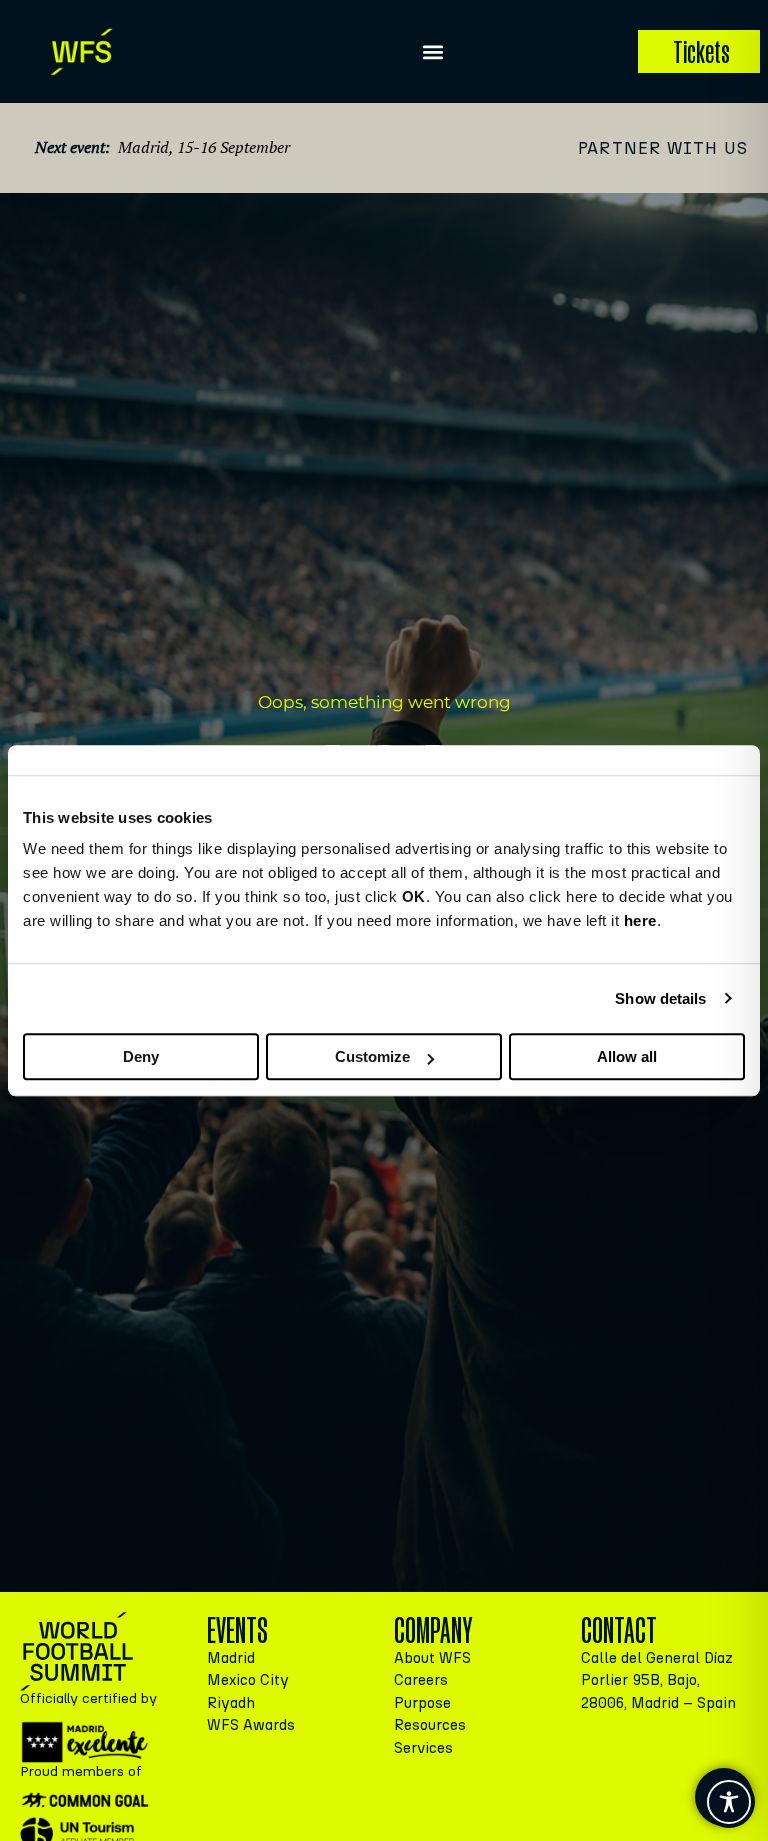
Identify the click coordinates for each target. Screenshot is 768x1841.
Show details (660, 998)
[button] (432, 51)
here (640, 920)
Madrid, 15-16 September (204, 147)
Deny (141, 1056)
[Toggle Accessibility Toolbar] (729, 1802)
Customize (372, 1056)
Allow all (627, 1056)
